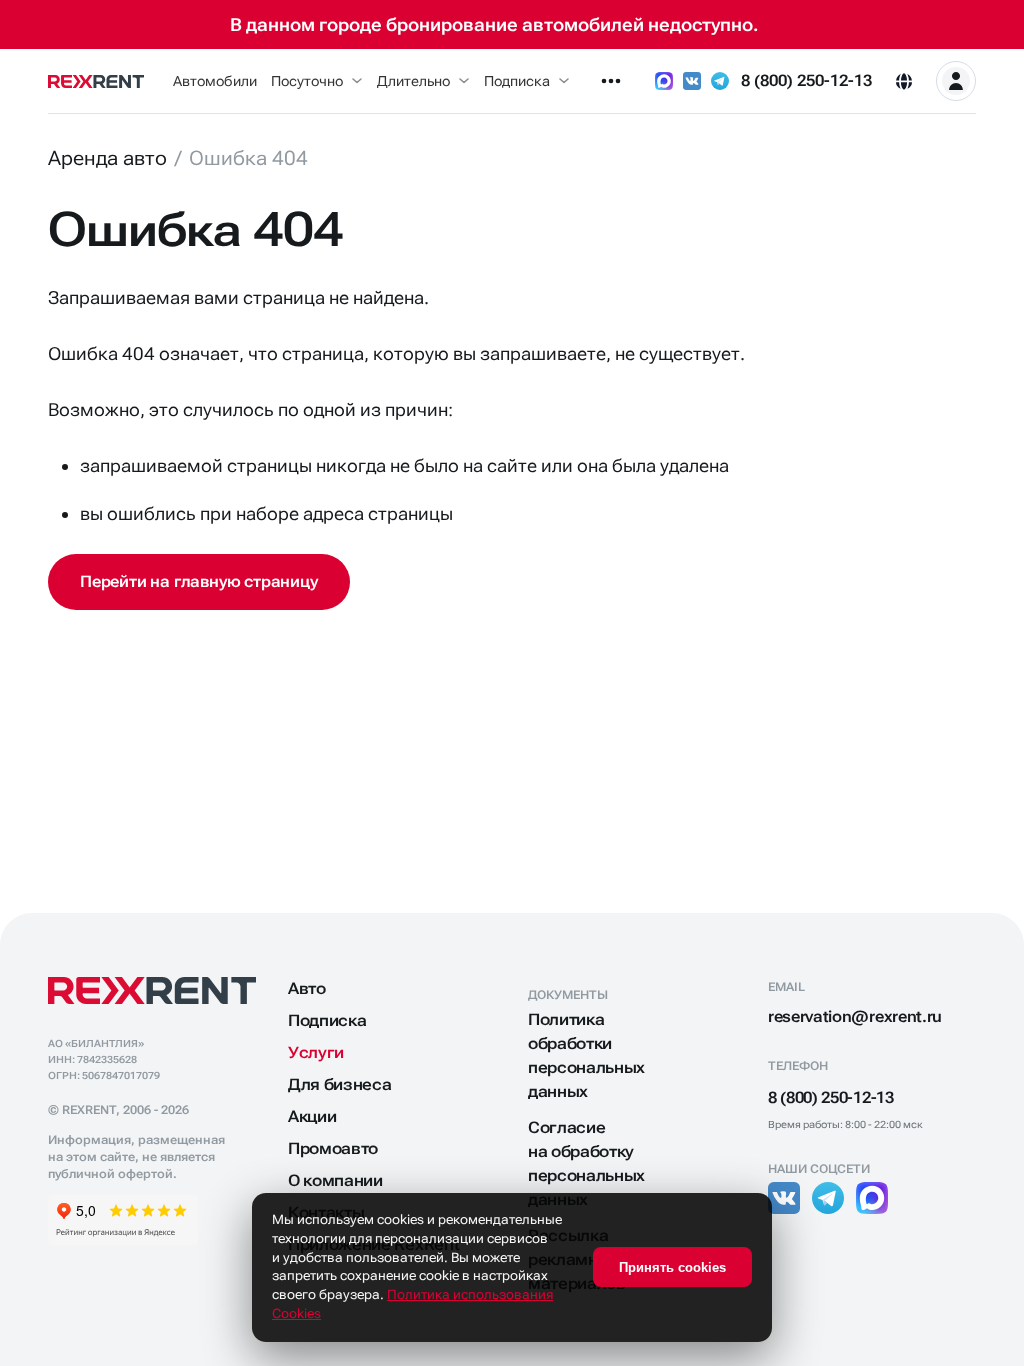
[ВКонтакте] (692, 81)
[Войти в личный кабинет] (956, 81)
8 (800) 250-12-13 (806, 80)
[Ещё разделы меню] (611, 81)
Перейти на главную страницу (199, 581)
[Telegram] (720, 81)
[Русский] (904, 81)
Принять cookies (672, 1267)
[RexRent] (96, 81)
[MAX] (664, 81)
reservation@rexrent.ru (855, 1016)
